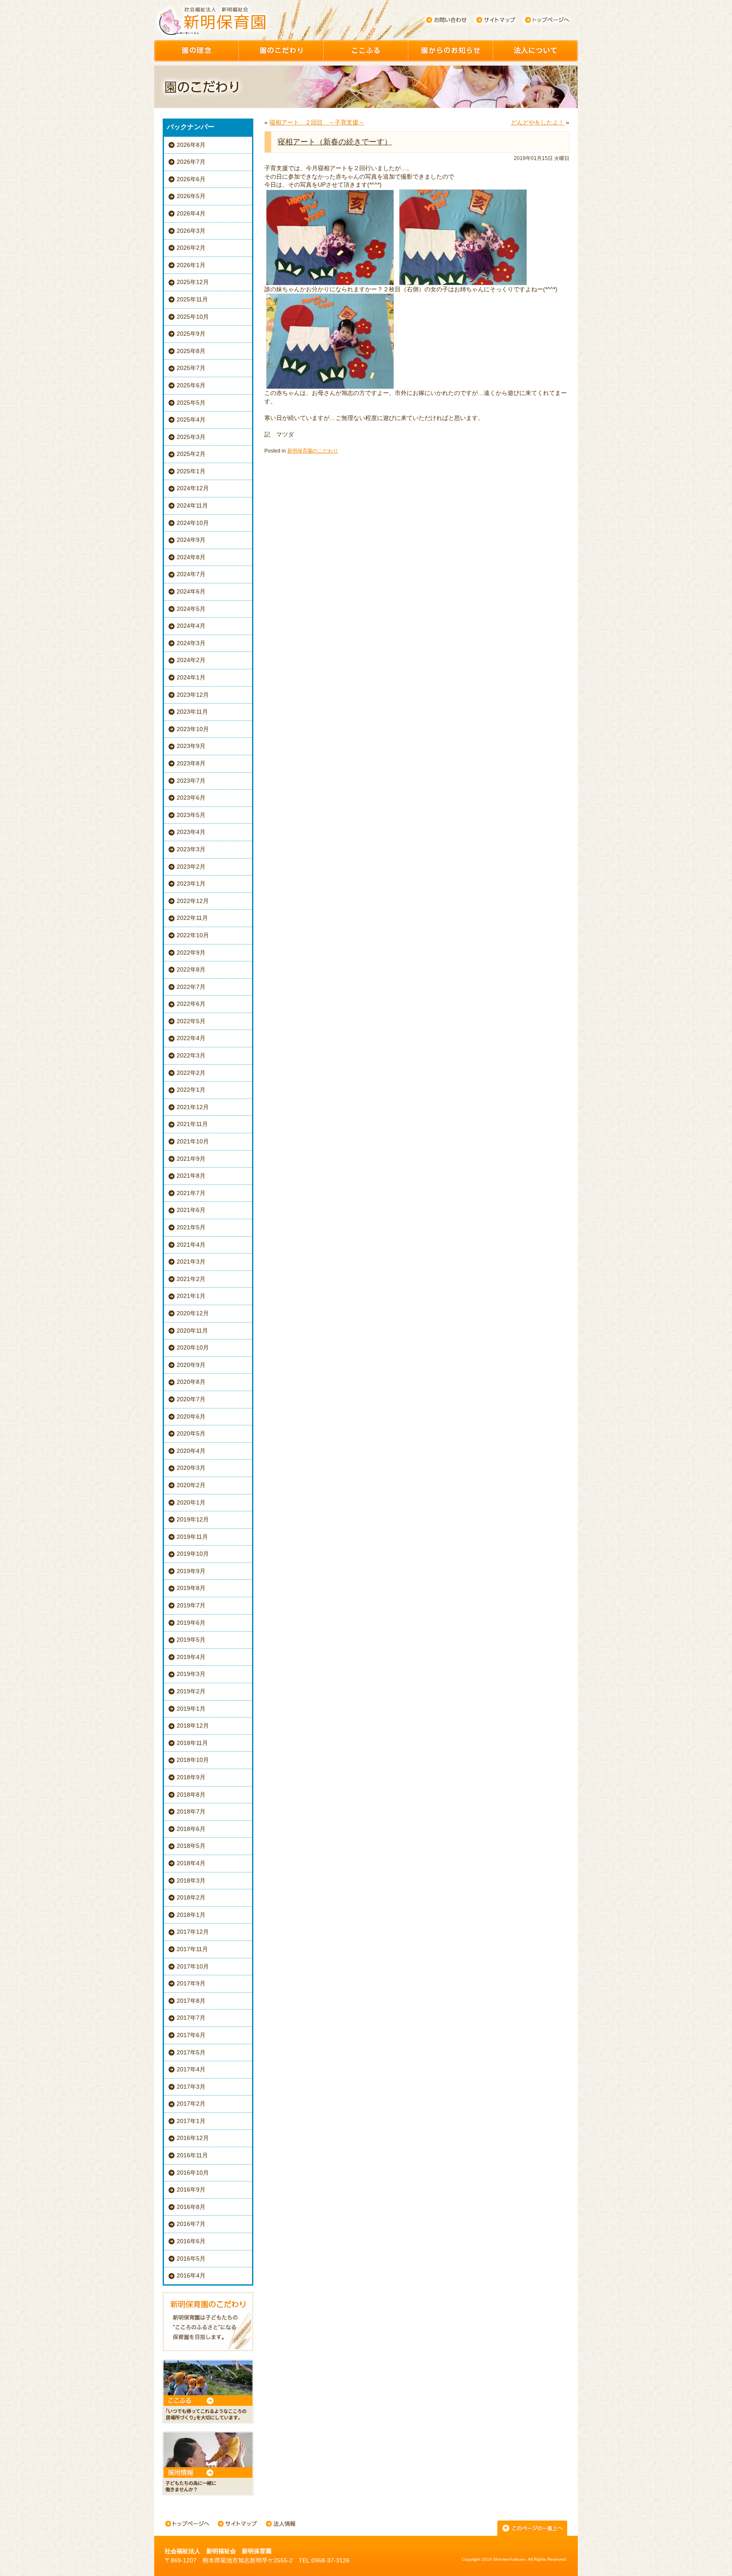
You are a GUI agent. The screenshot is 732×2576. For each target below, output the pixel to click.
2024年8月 (191, 557)
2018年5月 (191, 1846)
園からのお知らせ (451, 51)
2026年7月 (191, 162)
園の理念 (197, 51)
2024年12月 (193, 488)
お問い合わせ (446, 20)
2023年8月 (191, 763)
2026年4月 (191, 213)
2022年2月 (191, 1073)
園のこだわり (281, 51)
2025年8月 (191, 351)
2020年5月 (191, 1433)
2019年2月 (191, 1691)
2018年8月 (191, 1795)
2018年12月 (193, 1726)
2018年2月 (191, 1897)
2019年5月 (191, 1640)
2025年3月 (191, 437)
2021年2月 (191, 1279)
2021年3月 (191, 1262)
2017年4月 (191, 2069)
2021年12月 (193, 1107)
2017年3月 (191, 2087)
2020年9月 (191, 1365)
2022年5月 (191, 1021)
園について (535, 51)
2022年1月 (191, 1090)
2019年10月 (193, 1554)
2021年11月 (192, 1124)
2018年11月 (192, 1743)
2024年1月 (191, 677)
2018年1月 (191, 1915)
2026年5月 (191, 196)
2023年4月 (191, 832)
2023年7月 (191, 781)
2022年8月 (191, 969)
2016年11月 (192, 2155)
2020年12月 (193, 1313)
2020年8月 (191, 1382)
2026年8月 (191, 145)
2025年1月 (191, 471)
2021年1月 (191, 1296)
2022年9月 (191, 953)
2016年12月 (193, 2138)
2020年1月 (191, 1502)
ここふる (366, 51)
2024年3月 (191, 643)
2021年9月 (191, 1159)
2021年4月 (191, 1245)
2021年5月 (191, 1227)
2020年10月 (193, 1347)
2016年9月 (191, 2189)
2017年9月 (191, 1983)
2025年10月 (193, 317)
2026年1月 (191, 265)
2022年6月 (191, 1004)
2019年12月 (193, 1519)
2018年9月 (191, 1777)
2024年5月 (191, 609)
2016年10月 (193, 2173)
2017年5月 (191, 2052)
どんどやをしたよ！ (538, 122)
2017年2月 (191, 2104)
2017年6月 (191, 2035)
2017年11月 (192, 1949)
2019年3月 (191, 1674)
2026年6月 (191, 179)
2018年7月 (191, 1811)
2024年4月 (191, 626)
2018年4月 (191, 1863)
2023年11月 (192, 712)
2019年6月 (191, 1623)
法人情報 (280, 2525)
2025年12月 (193, 282)
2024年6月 (191, 591)
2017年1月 (191, 2121)
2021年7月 (191, 1193)
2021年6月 (191, 1210)
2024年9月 (191, 540)
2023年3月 (191, 849)
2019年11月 (192, 1537)
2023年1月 (191, 884)
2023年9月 (191, 746)
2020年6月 (191, 1416)
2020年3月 (191, 1468)
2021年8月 (191, 1176)
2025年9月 (191, 334)
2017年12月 (193, 1932)
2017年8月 (191, 2001)
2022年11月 (192, 918)
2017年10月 (193, 1966)
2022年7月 (191, 987)
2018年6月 (191, 1829)
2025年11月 (192, 299)
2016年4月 (191, 2275)
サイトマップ (496, 20)
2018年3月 (191, 1880)
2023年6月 (191, 798)
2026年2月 (191, 248)
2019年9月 (191, 1571)
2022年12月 (193, 901)
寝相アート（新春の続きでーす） (335, 142)
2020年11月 (192, 1331)
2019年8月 (191, 1588)
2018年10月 (193, 1760)
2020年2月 (191, 1485)
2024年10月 (193, 523)
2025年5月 (191, 403)
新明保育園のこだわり (313, 451)
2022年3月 (191, 1055)
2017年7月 (191, 2018)
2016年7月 (191, 2224)
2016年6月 (191, 2241)
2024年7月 (191, 574)
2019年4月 (191, 1657)
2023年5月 (191, 815)
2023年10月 (193, 729)
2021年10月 (193, 1141)
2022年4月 (191, 1038)
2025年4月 (191, 420)
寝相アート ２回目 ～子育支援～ (317, 122)
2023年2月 (191, 867)
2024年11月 (192, 505)
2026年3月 (191, 231)
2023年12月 (193, 695)
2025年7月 (191, 368)
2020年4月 (191, 1451)
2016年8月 (191, 2207)
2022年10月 (193, 935)
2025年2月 (191, 454)
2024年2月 (191, 660)
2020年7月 (191, 1399)
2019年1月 (191, 1709)
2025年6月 (191, 385)
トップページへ (547, 20)
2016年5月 (191, 2258)
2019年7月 (191, 1605)
